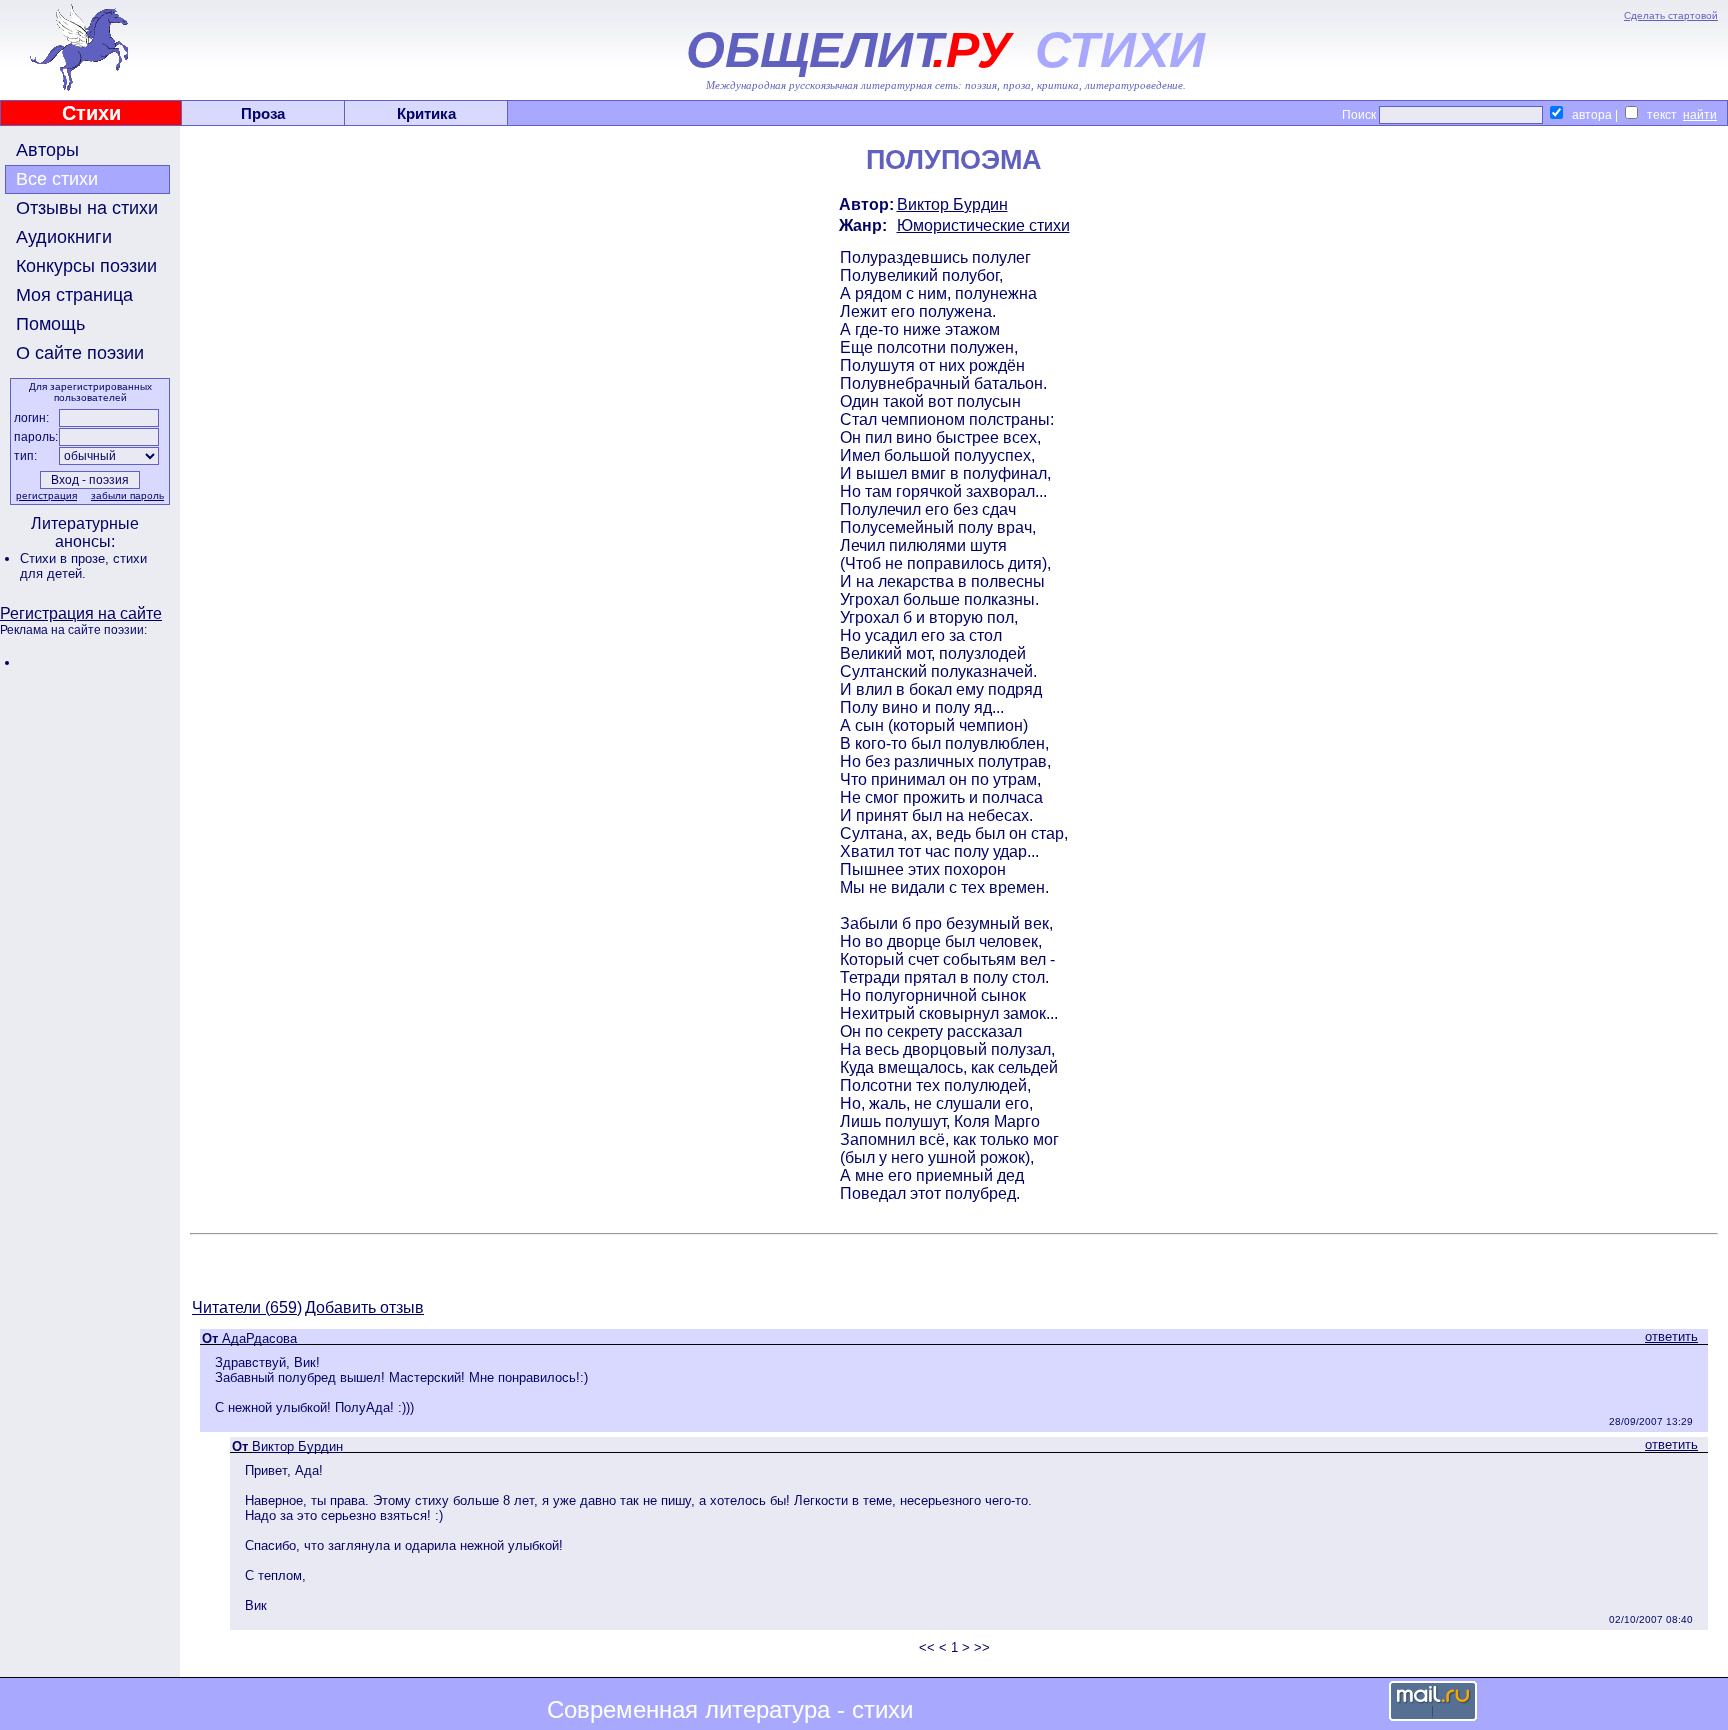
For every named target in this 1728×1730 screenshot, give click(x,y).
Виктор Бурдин (952, 204)
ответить (1671, 1336)
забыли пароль (127, 495)
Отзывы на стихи (87, 208)
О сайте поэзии (80, 353)
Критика (426, 113)
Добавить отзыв (364, 1307)
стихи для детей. (83, 566)
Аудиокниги (64, 237)
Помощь (50, 324)
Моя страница (74, 295)
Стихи (91, 113)
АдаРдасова (259, 1338)
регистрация (46, 495)
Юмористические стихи (983, 225)
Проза (263, 113)
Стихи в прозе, (66, 558)
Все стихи (57, 179)
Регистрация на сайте (81, 613)
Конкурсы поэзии (86, 266)
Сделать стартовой (1671, 15)
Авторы (47, 150)
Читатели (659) (247, 1307)
